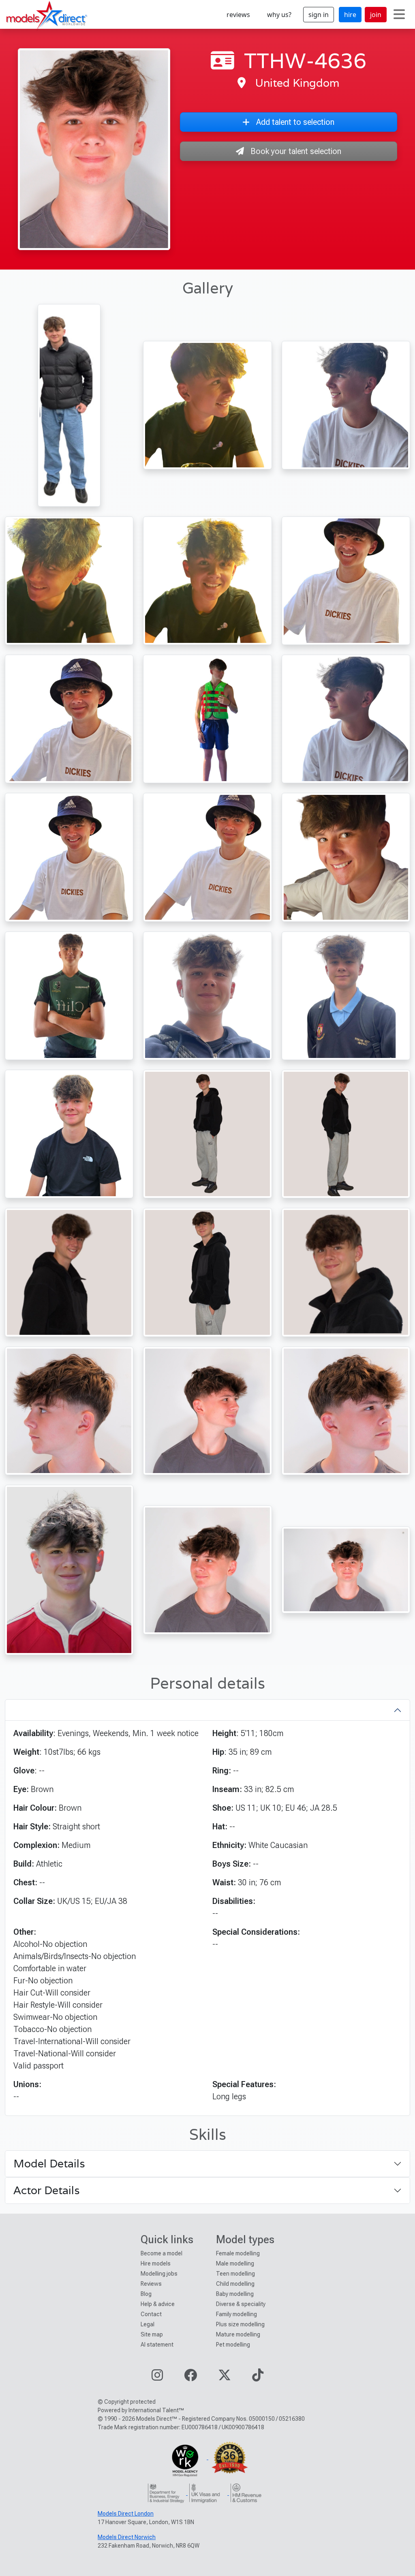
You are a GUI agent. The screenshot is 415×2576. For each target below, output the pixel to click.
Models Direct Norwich (127, 2537)
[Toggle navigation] (399, 15)
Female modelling (238, 2253)
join (376, 15)
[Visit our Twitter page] (225, 2378)
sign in (319, 15)
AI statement (157, 2345)
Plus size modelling (240, 2324)
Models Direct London (126, 2514)
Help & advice (158, 2304)
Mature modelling (238, 2334)
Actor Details (47, 2190)
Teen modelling (235, 2274)
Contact (151, 2314)
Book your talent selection (296, 151)
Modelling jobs (159, 2274)
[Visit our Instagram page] (157, 2378)
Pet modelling (233, 2345)
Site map (152, 2334)
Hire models (156, 2263)
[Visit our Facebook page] (190, 2378)
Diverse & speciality (241, 2304)
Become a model (162, 2253)
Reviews (151, 2284)
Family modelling (236, 2314)
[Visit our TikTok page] (258, 2378)
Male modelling (235, 2263)
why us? (279, 15)
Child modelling (235, 2284)
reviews (238, 15)
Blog (146, 2294)
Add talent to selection (295, 122)
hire (350, 15)
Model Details (49, 2164)
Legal (148, 2324)
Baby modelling (235, 2294)
